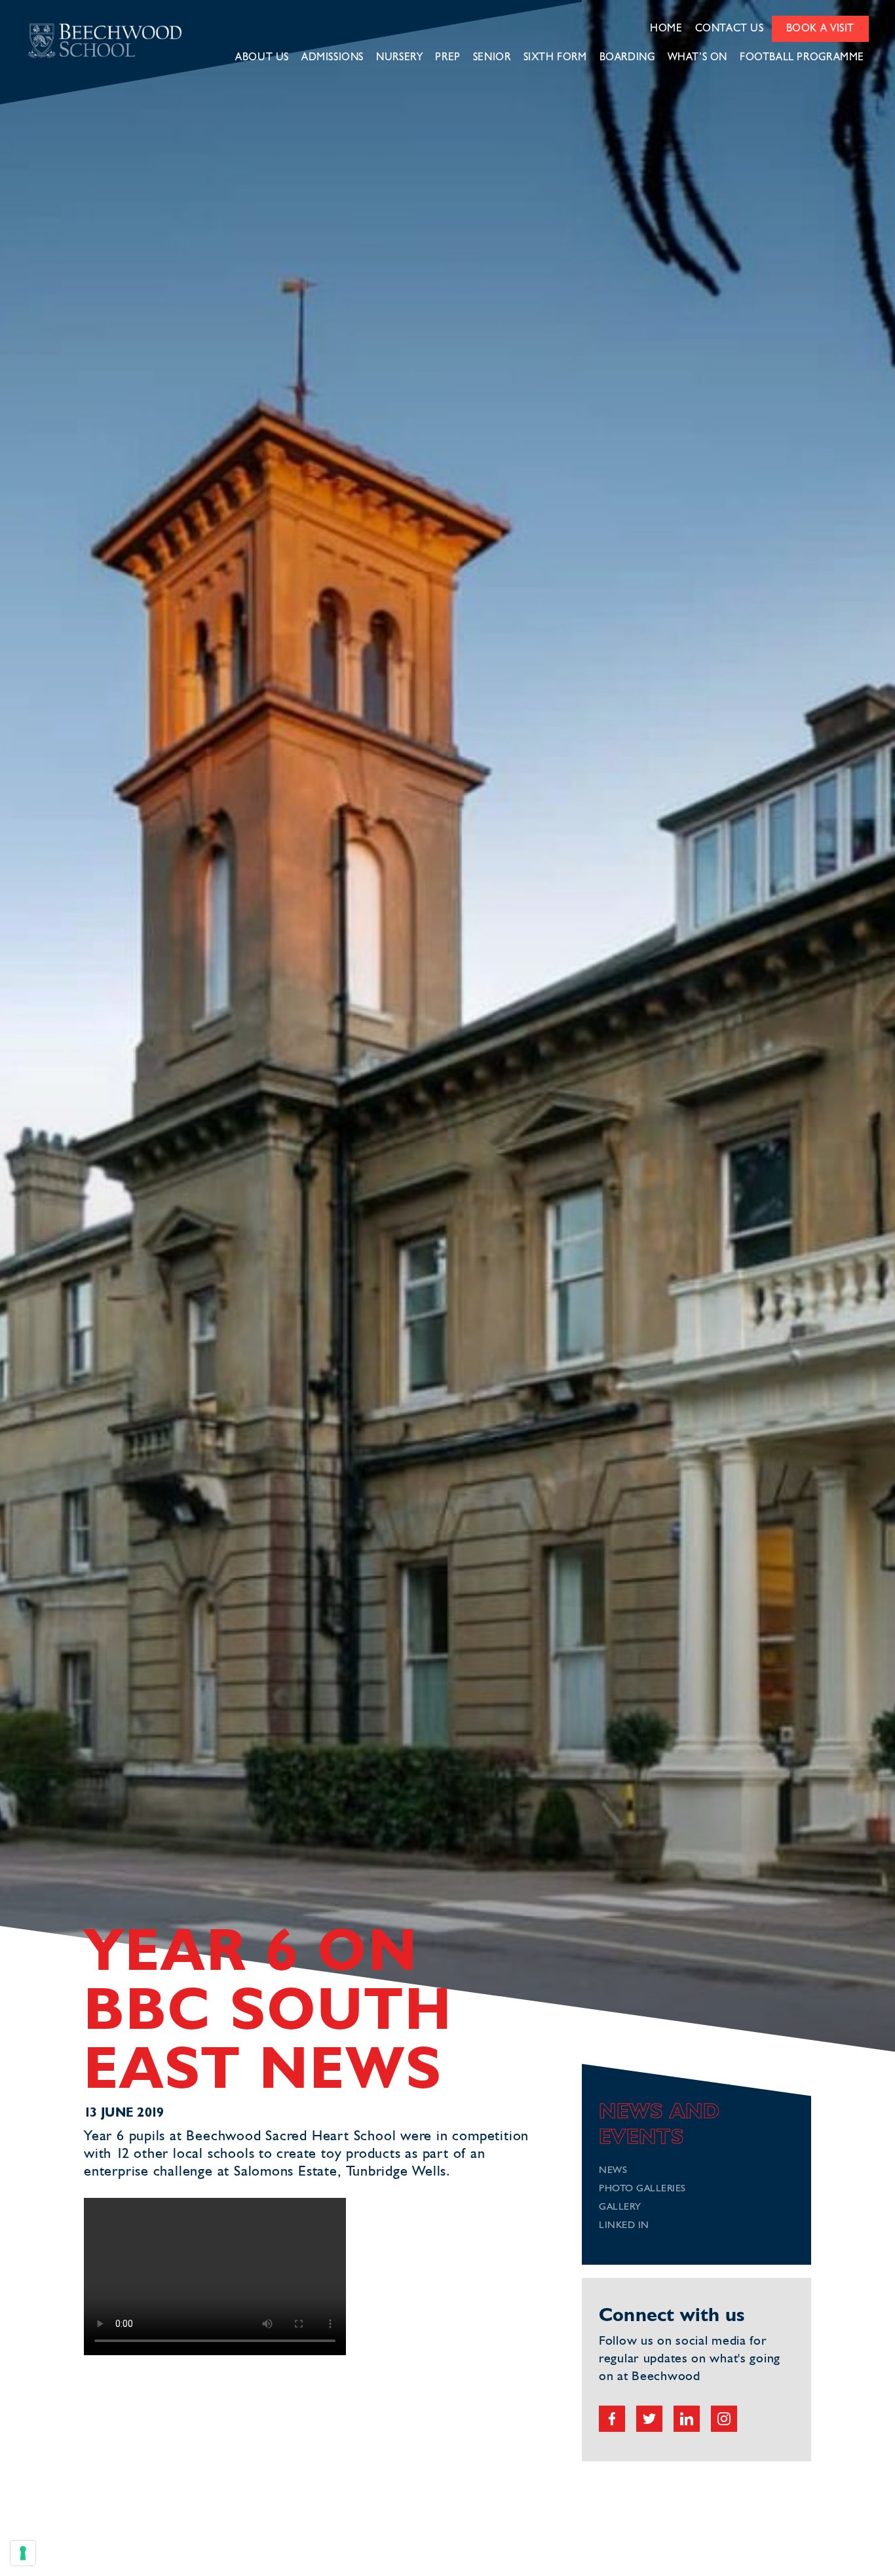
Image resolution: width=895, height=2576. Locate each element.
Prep (447, 58)
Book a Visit (820, 29)
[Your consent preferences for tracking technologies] (23, 2553)
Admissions (333, 58)
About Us (262, 58)
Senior (492, 58)
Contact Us (730, 29)
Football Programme (802, 58)
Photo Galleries (642, 2189)
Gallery (620, 2207)
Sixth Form (555, 58)
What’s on (698, 58)
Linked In (624, 2226)
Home (666, 29)
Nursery (399, 58)
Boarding (627, 58)
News (613, 2171)
